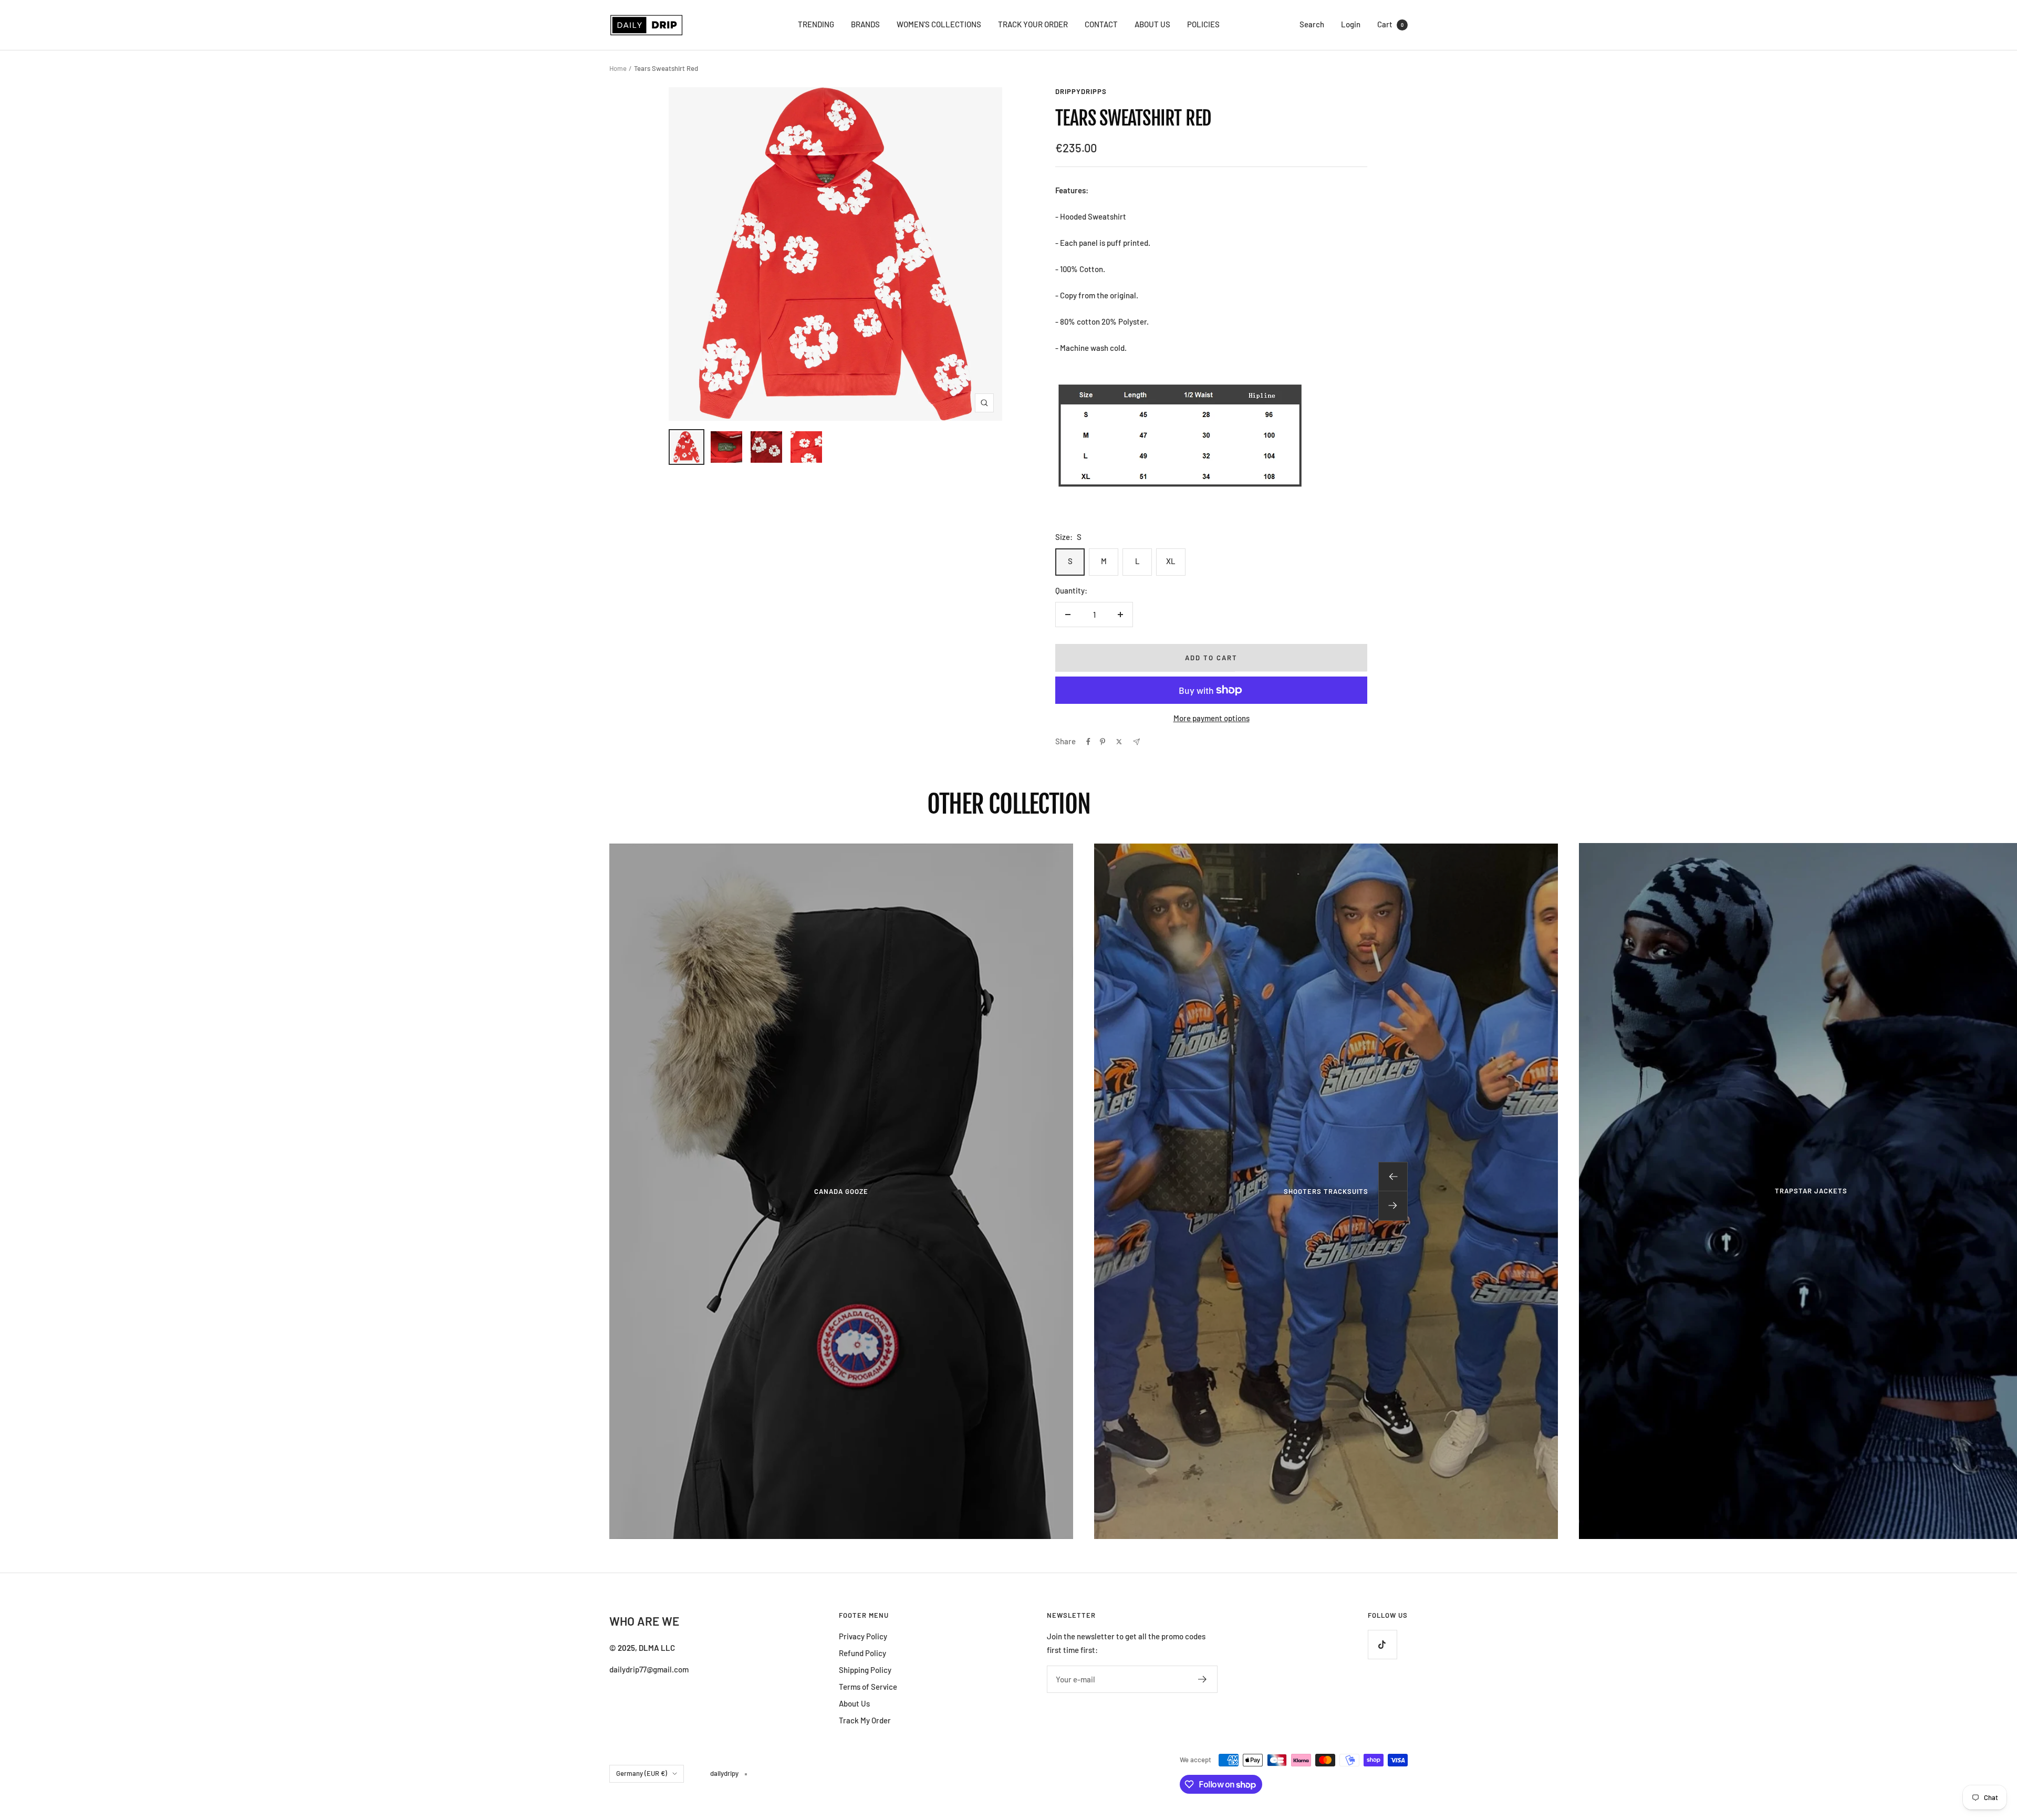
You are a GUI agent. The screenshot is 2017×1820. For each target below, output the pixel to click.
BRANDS (865, 24)
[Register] (1203, 1679)
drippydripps (1081, 91)
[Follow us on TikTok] (1382, 1644)
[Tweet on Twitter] (1119, 742)
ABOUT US (1152, 24)
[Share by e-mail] (1136, 742)
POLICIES (1203, 24)
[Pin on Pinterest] (1103, 742)
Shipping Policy (865, 1670)
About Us (854, 1703)
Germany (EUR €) (642, 1773)
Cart (1390, 24)
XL (1171, 561)
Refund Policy (862, 1653)
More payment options (1212, 718)
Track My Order (865, 1720)
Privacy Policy (863, 1636)
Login (1351, 24)
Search (1312, 24)
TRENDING (816, 24)
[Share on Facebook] (1088, 742)
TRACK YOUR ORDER (1033, 24)
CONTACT (1101, 24)
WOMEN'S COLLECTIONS (939, 24)
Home (618, 68)
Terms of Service (868, 1687)
